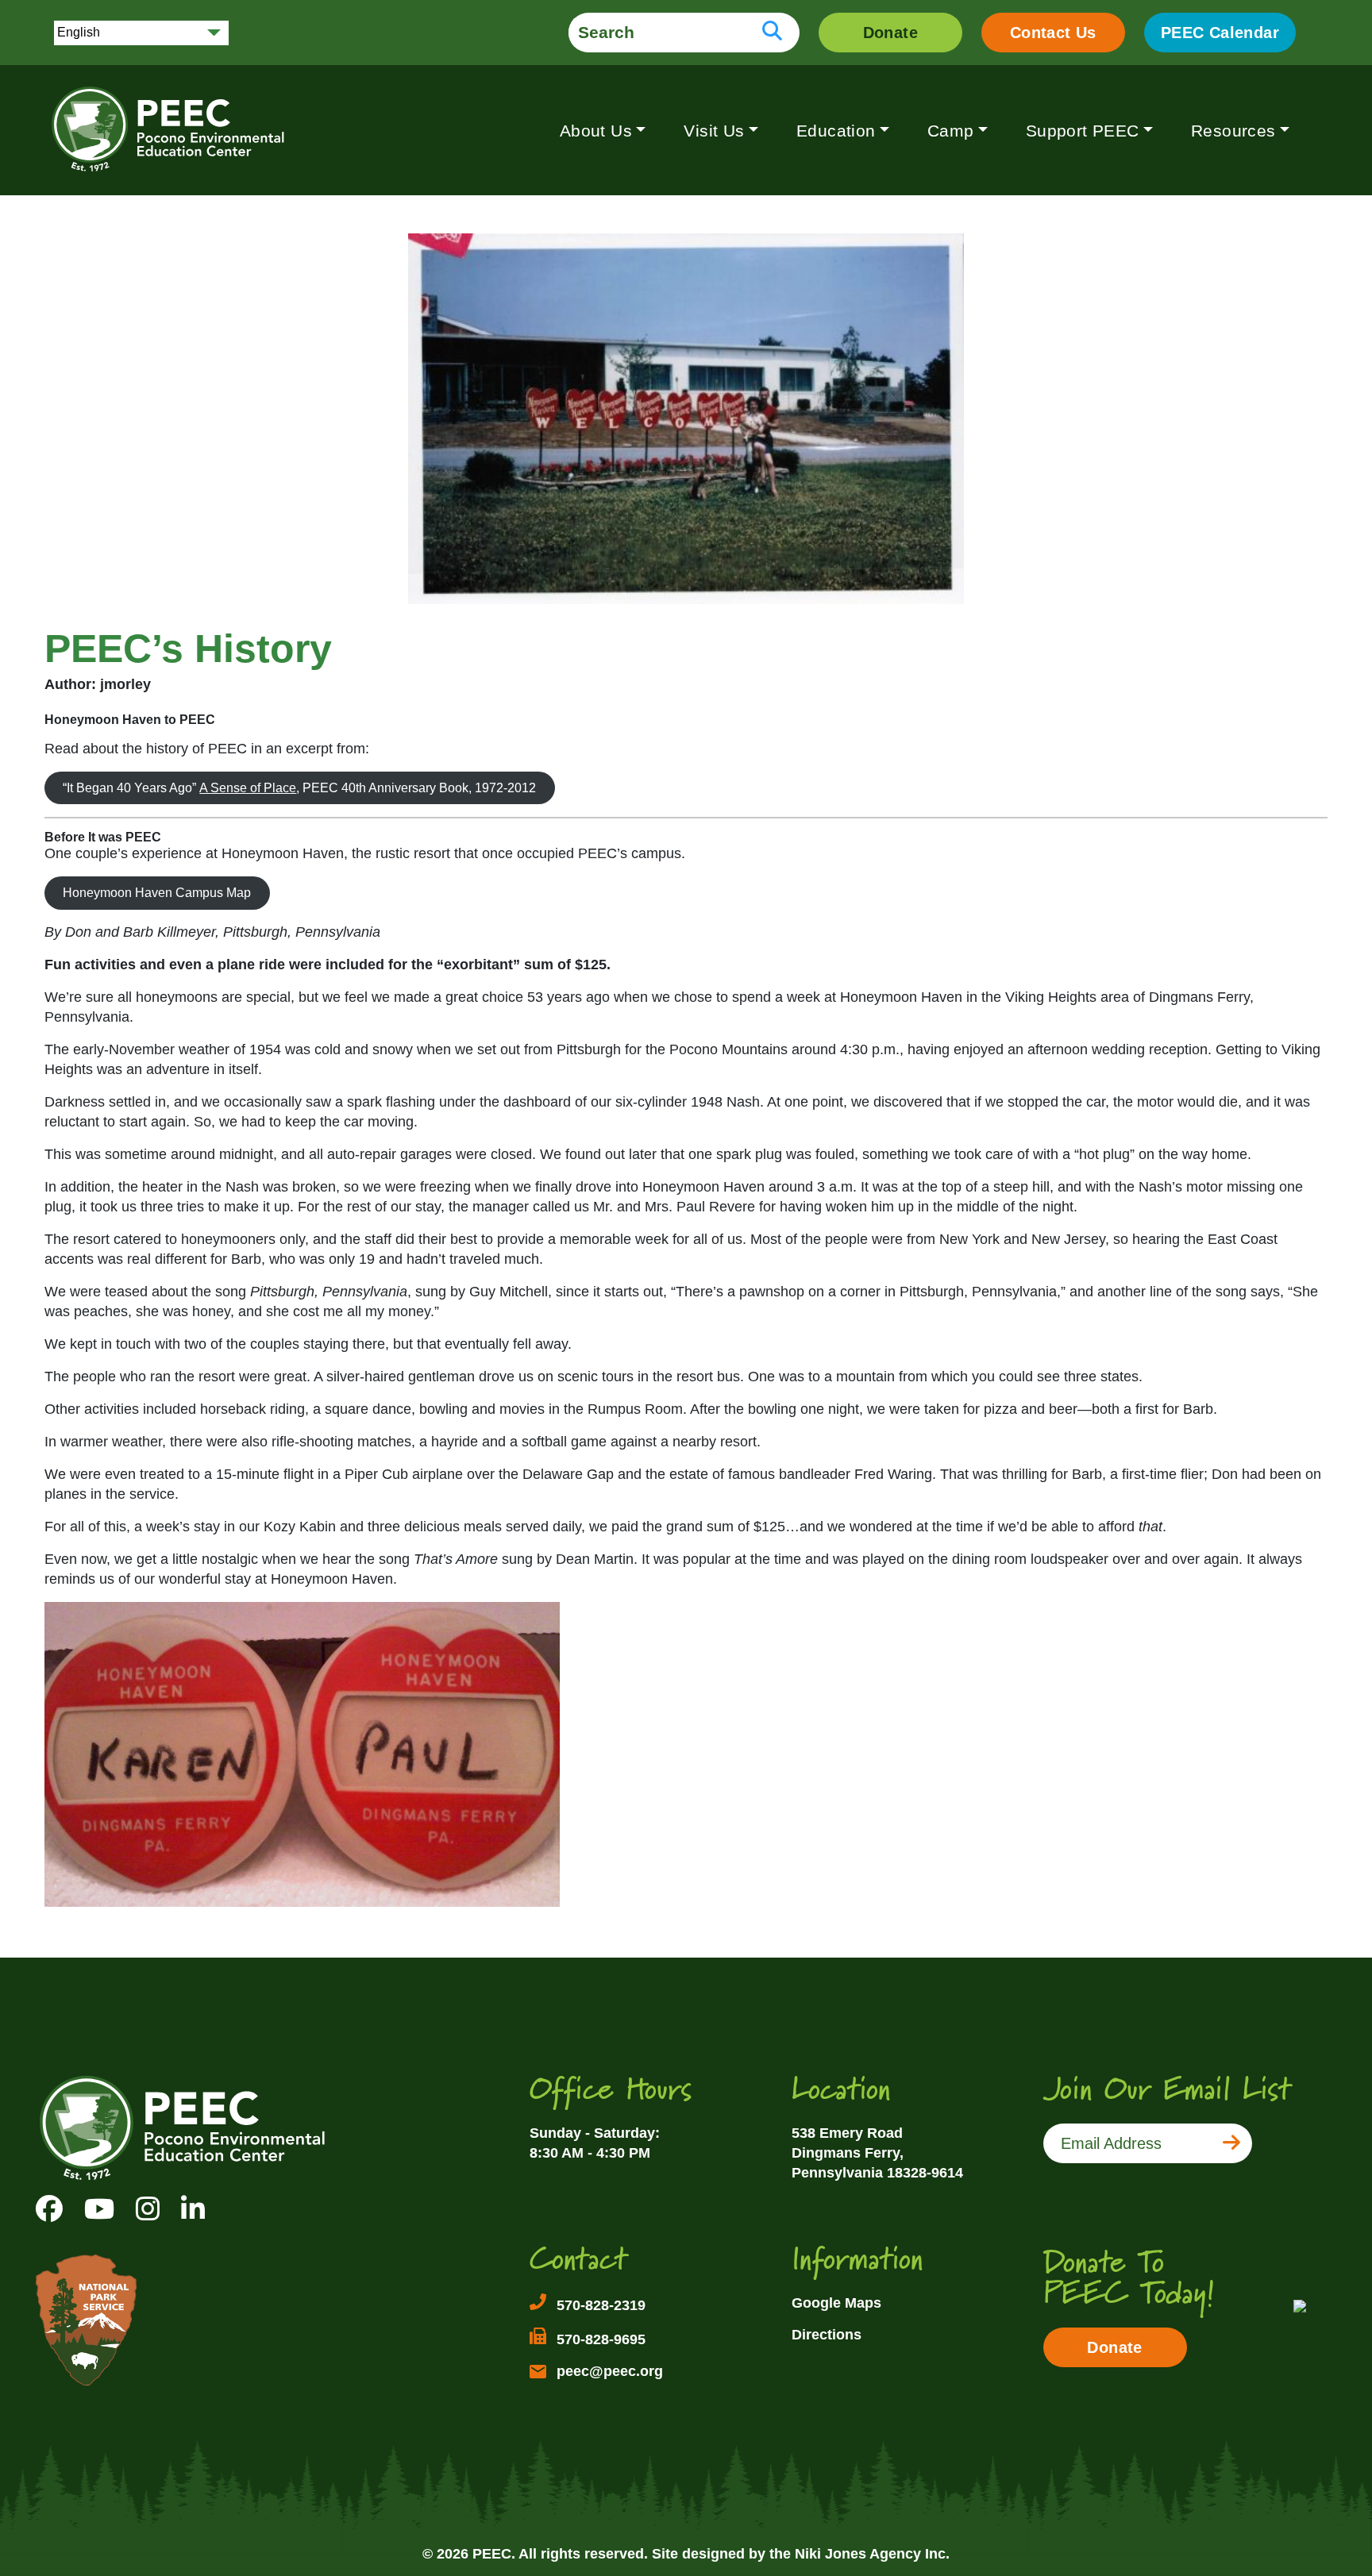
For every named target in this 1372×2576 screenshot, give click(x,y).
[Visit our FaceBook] (49, 2209)
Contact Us (1053, 33)
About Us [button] (596, 131)
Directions (827, 2335)
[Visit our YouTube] (99, 2209)
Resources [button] (1233, 131)
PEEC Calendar (1220, 33)
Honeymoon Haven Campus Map (157, 893)
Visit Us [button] (714, 131)
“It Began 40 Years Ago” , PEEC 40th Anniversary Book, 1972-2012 (299, 788)
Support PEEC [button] (1083, 131)
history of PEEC (197, 749)
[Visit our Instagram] (148, 2209)
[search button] (772, 33)
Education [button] (836, 131)
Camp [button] (951, 131)
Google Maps (836, 2303)
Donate (890, 33)
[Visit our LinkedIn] (193, 2209)
